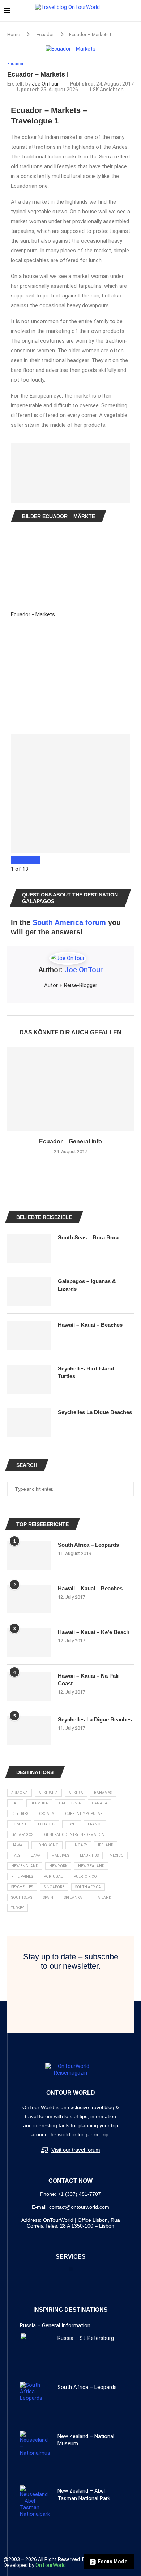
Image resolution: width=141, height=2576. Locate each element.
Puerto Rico (85, 1876)
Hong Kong (47, 1845)
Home (14, 34)
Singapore (54, 1887)
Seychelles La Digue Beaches (95, 1719)
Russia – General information (55, 2325)
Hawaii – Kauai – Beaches (90, 1588)
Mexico (117, 1856)
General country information (74, 1835)
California (70, 1803)
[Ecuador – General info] (70, 1089)
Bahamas (103, 1793)
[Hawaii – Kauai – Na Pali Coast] (29, 1686)
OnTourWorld (51, 2565)
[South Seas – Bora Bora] (29, 1248)
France (95, 1824)
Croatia (47, 1814)
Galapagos (22, 1835)
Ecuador (45, 34)
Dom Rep (19, 1824)
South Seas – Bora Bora (88, 1237)
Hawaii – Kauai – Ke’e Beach (94, 1632)
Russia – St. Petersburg (86, 2338)
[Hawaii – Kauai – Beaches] (29, 1599)
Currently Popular (84, 1814)
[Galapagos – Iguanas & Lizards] (29, 1292)
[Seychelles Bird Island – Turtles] (29, 1379)
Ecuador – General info (70, 1141)
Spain (48, 1897)
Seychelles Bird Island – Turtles (88, 1372)
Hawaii (18, 1845)
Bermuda (39, 1803)
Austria (76, 1793)
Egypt (72, 1824)
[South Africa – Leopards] (29, 1555)
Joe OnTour (45, 84)
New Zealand (91, 1866)
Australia (48, 1793)
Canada (100, 1803)
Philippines (22, 1876)
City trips (20, 1814)
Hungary (78, 1845)
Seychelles (22, 1887)
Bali (15, 1803)
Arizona (20, 1793)
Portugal (53, 1876)
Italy (16, 1856)
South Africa (88, 1887)
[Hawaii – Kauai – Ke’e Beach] (29, 1643)
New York (58, 1866)
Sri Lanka (73, 1897)
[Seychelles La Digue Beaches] (29, 1730)
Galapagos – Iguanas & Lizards (87, 1285)
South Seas (22, 1897)
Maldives (60, 1856)
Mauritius (89, 1856)
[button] (71, 2269)
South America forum (69, 922)
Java (36, 1856)
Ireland (106, 1845)
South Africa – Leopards (88, 1545)
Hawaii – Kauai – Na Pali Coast (88, 1680)
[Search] (134, 11)
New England (25, 1866)
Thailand (102, 1897)
